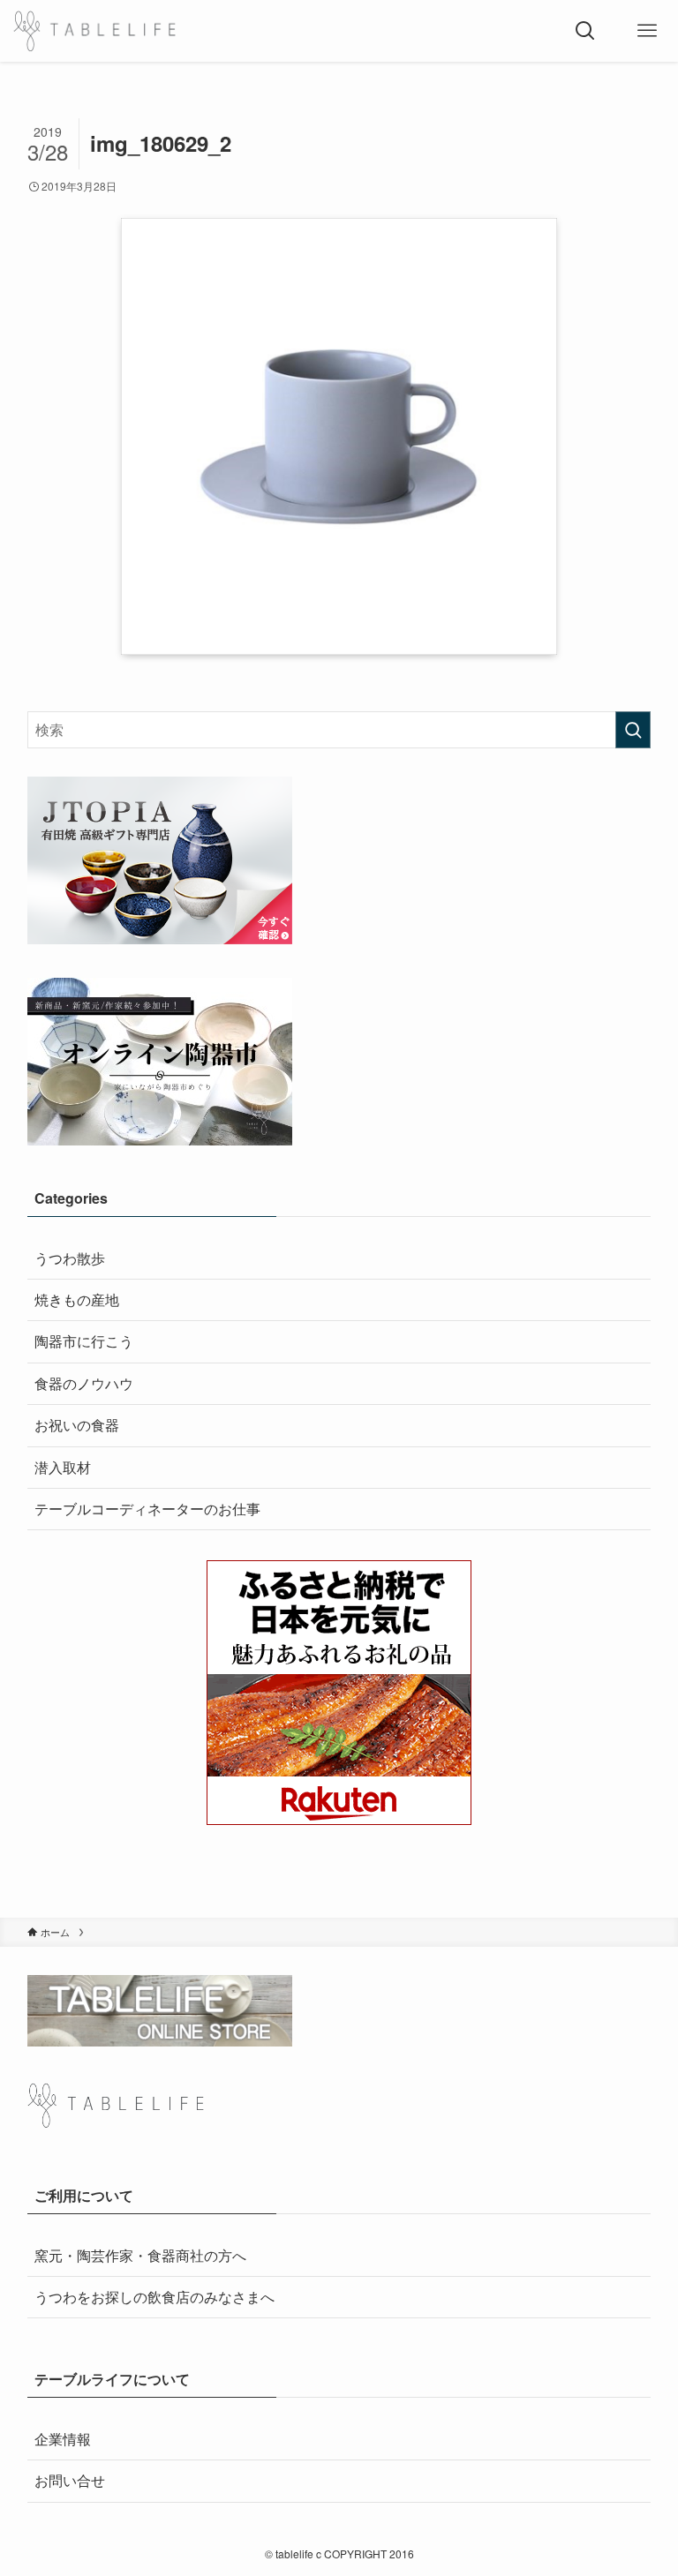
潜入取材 (63, 1467)
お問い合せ (70, 2480)
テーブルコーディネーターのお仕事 (147, 1509)
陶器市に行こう (84, 1341)
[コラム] (94, 31)
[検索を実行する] (633, 730)
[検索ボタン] (585, 31)
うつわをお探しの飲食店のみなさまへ (154, 2297)
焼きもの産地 (77, 1299)
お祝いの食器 (77, 1425)
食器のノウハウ (84, 1383)
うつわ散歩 (70, 1258)
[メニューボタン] (647, 31)
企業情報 (63, 2439)
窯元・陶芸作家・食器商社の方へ (140, 2255)
